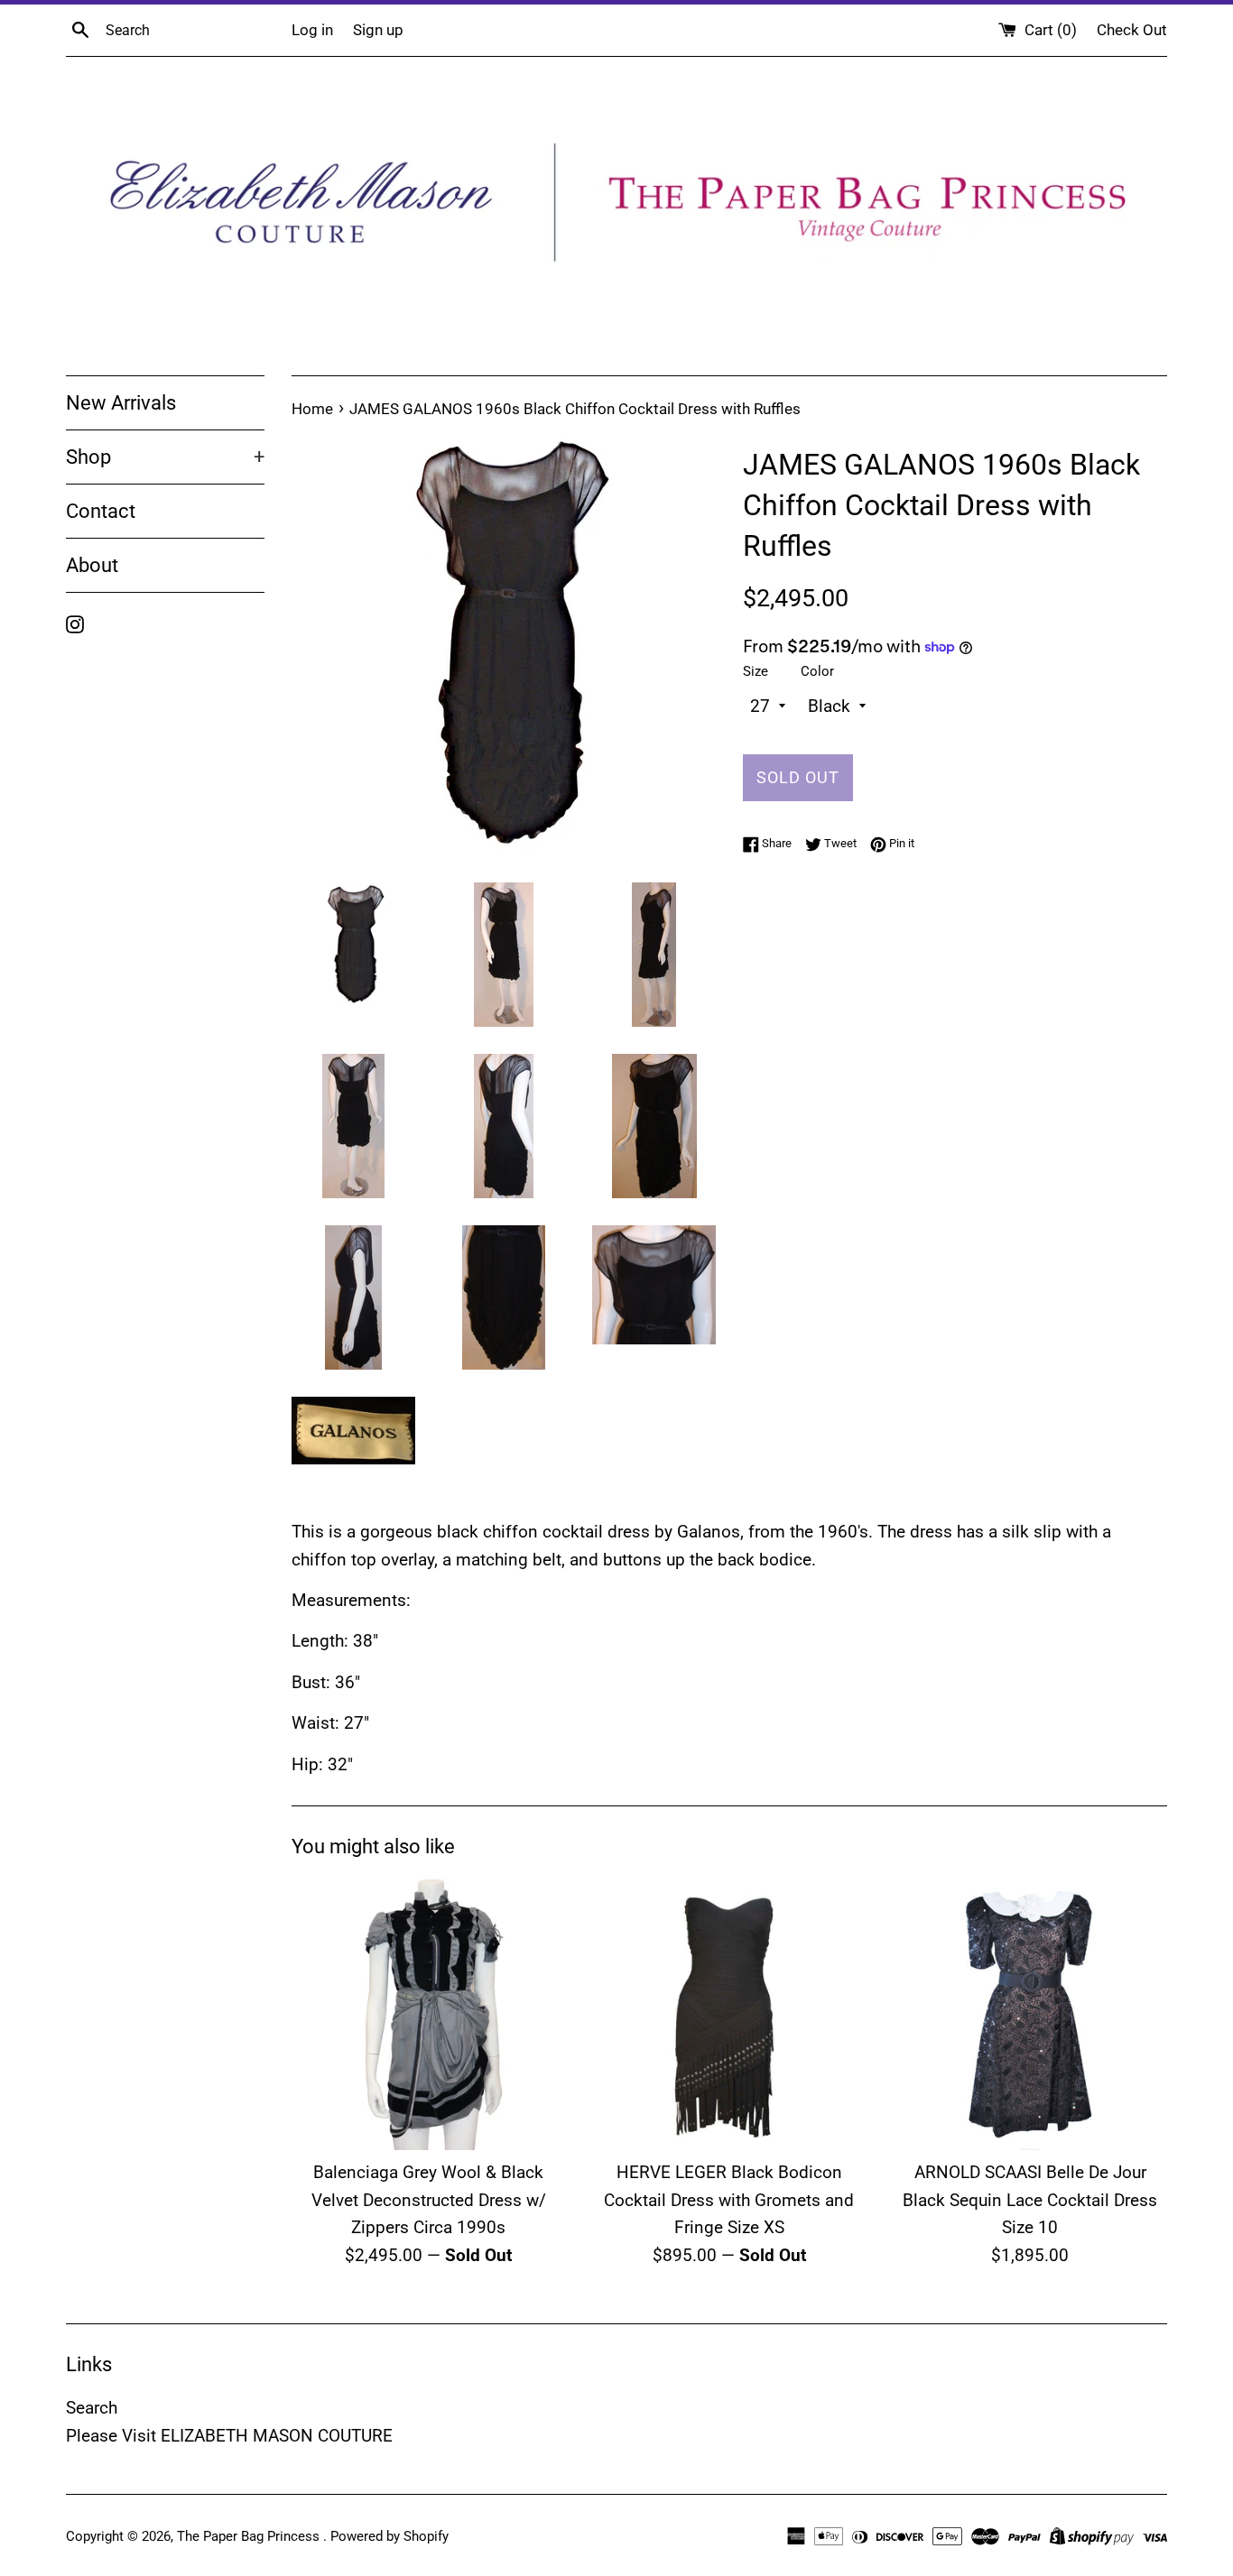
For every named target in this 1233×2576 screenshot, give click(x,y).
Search (92, 2408)
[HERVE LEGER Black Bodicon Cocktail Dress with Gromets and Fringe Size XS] (729, 2013)
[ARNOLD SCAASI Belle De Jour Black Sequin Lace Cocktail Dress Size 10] (1030, 2013)
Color (817, 671)
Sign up (378, 30)
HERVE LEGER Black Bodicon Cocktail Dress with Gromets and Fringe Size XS (729, 2200)
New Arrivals (121, 403)
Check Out (1132, 30)
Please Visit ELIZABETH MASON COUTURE (229, 2436)
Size (756, 671)
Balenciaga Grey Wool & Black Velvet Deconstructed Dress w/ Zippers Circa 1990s (429, 2200)
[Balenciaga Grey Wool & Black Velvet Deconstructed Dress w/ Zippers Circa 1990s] (428, 2013)
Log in (312, 30)
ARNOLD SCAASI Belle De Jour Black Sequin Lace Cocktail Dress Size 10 (1030, 2200)
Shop (165, 457)
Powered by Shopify (389, 2536)
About (92, 565)
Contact (101, 511)
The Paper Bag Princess (250, 2536)
